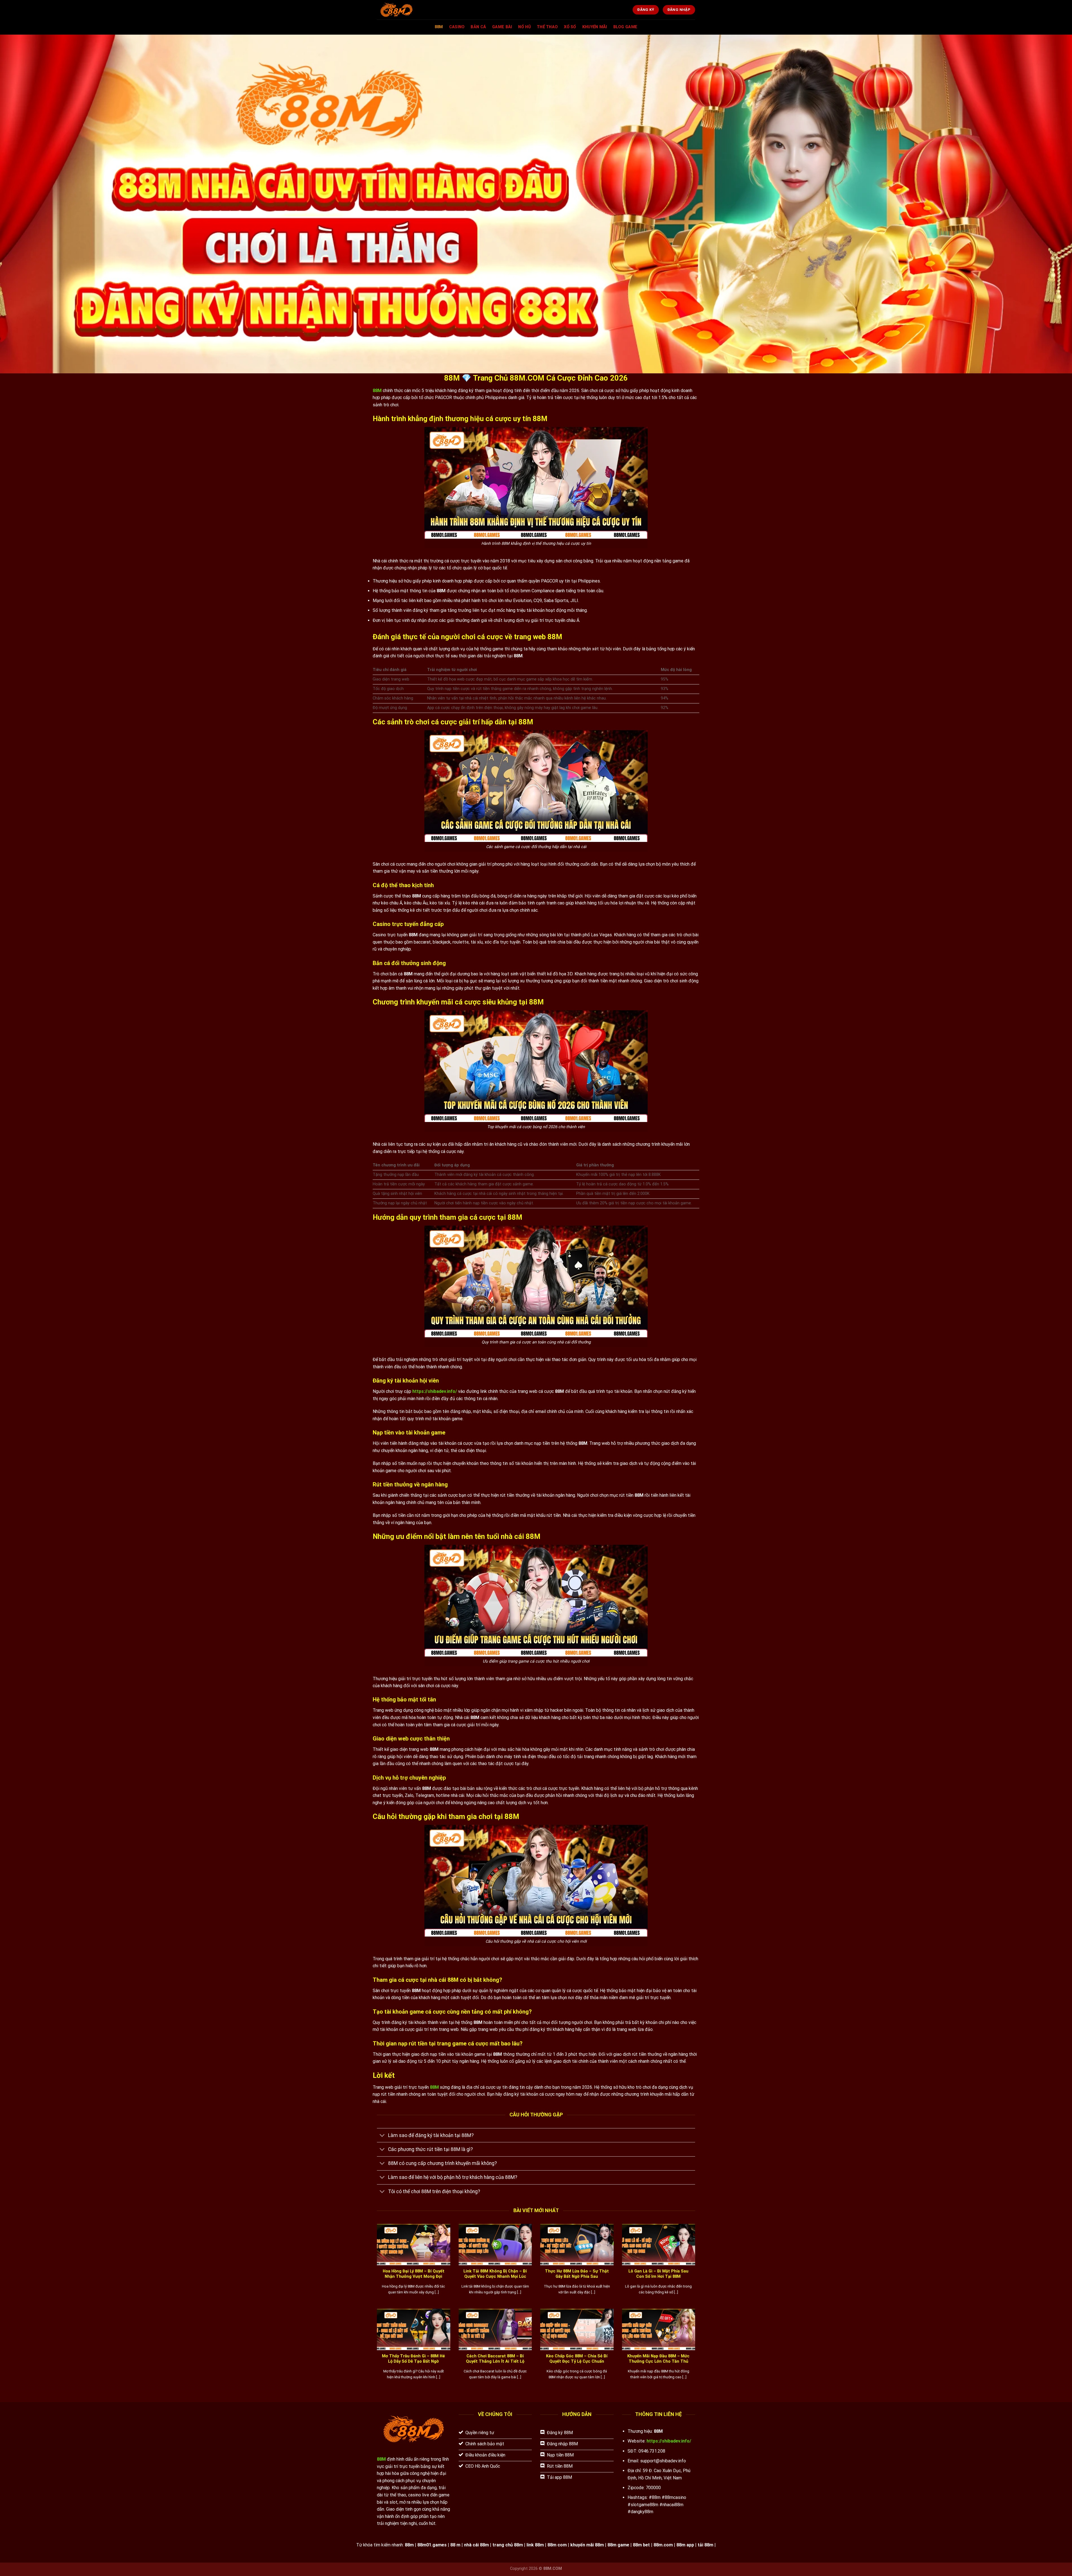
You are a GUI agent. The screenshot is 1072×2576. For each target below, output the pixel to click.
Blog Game (625, 27)
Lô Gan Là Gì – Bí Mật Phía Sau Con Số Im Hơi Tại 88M (658, 2274)
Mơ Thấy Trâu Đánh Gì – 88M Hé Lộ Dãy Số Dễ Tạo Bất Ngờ (413, 2359)
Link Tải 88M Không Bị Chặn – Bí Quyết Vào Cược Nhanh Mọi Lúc (495, 2274)
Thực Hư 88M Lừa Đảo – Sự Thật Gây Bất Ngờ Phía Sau (577, 2274)
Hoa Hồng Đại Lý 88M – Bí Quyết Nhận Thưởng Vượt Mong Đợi (414, 2274)
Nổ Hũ (524, 27)
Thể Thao (547, 27)
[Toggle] (382, 2136)
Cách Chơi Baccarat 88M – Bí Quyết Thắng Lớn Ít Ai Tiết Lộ (495, 2359)
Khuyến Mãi (595, 27)
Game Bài (502, 27)
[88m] (411, 10)
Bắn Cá (478, 27)
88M (439, 27)
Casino (457, 27)
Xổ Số (570, 27)
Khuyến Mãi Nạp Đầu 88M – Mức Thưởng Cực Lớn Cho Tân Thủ (658, 2359)
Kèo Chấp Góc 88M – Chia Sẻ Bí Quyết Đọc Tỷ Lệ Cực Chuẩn (577, 2359)
